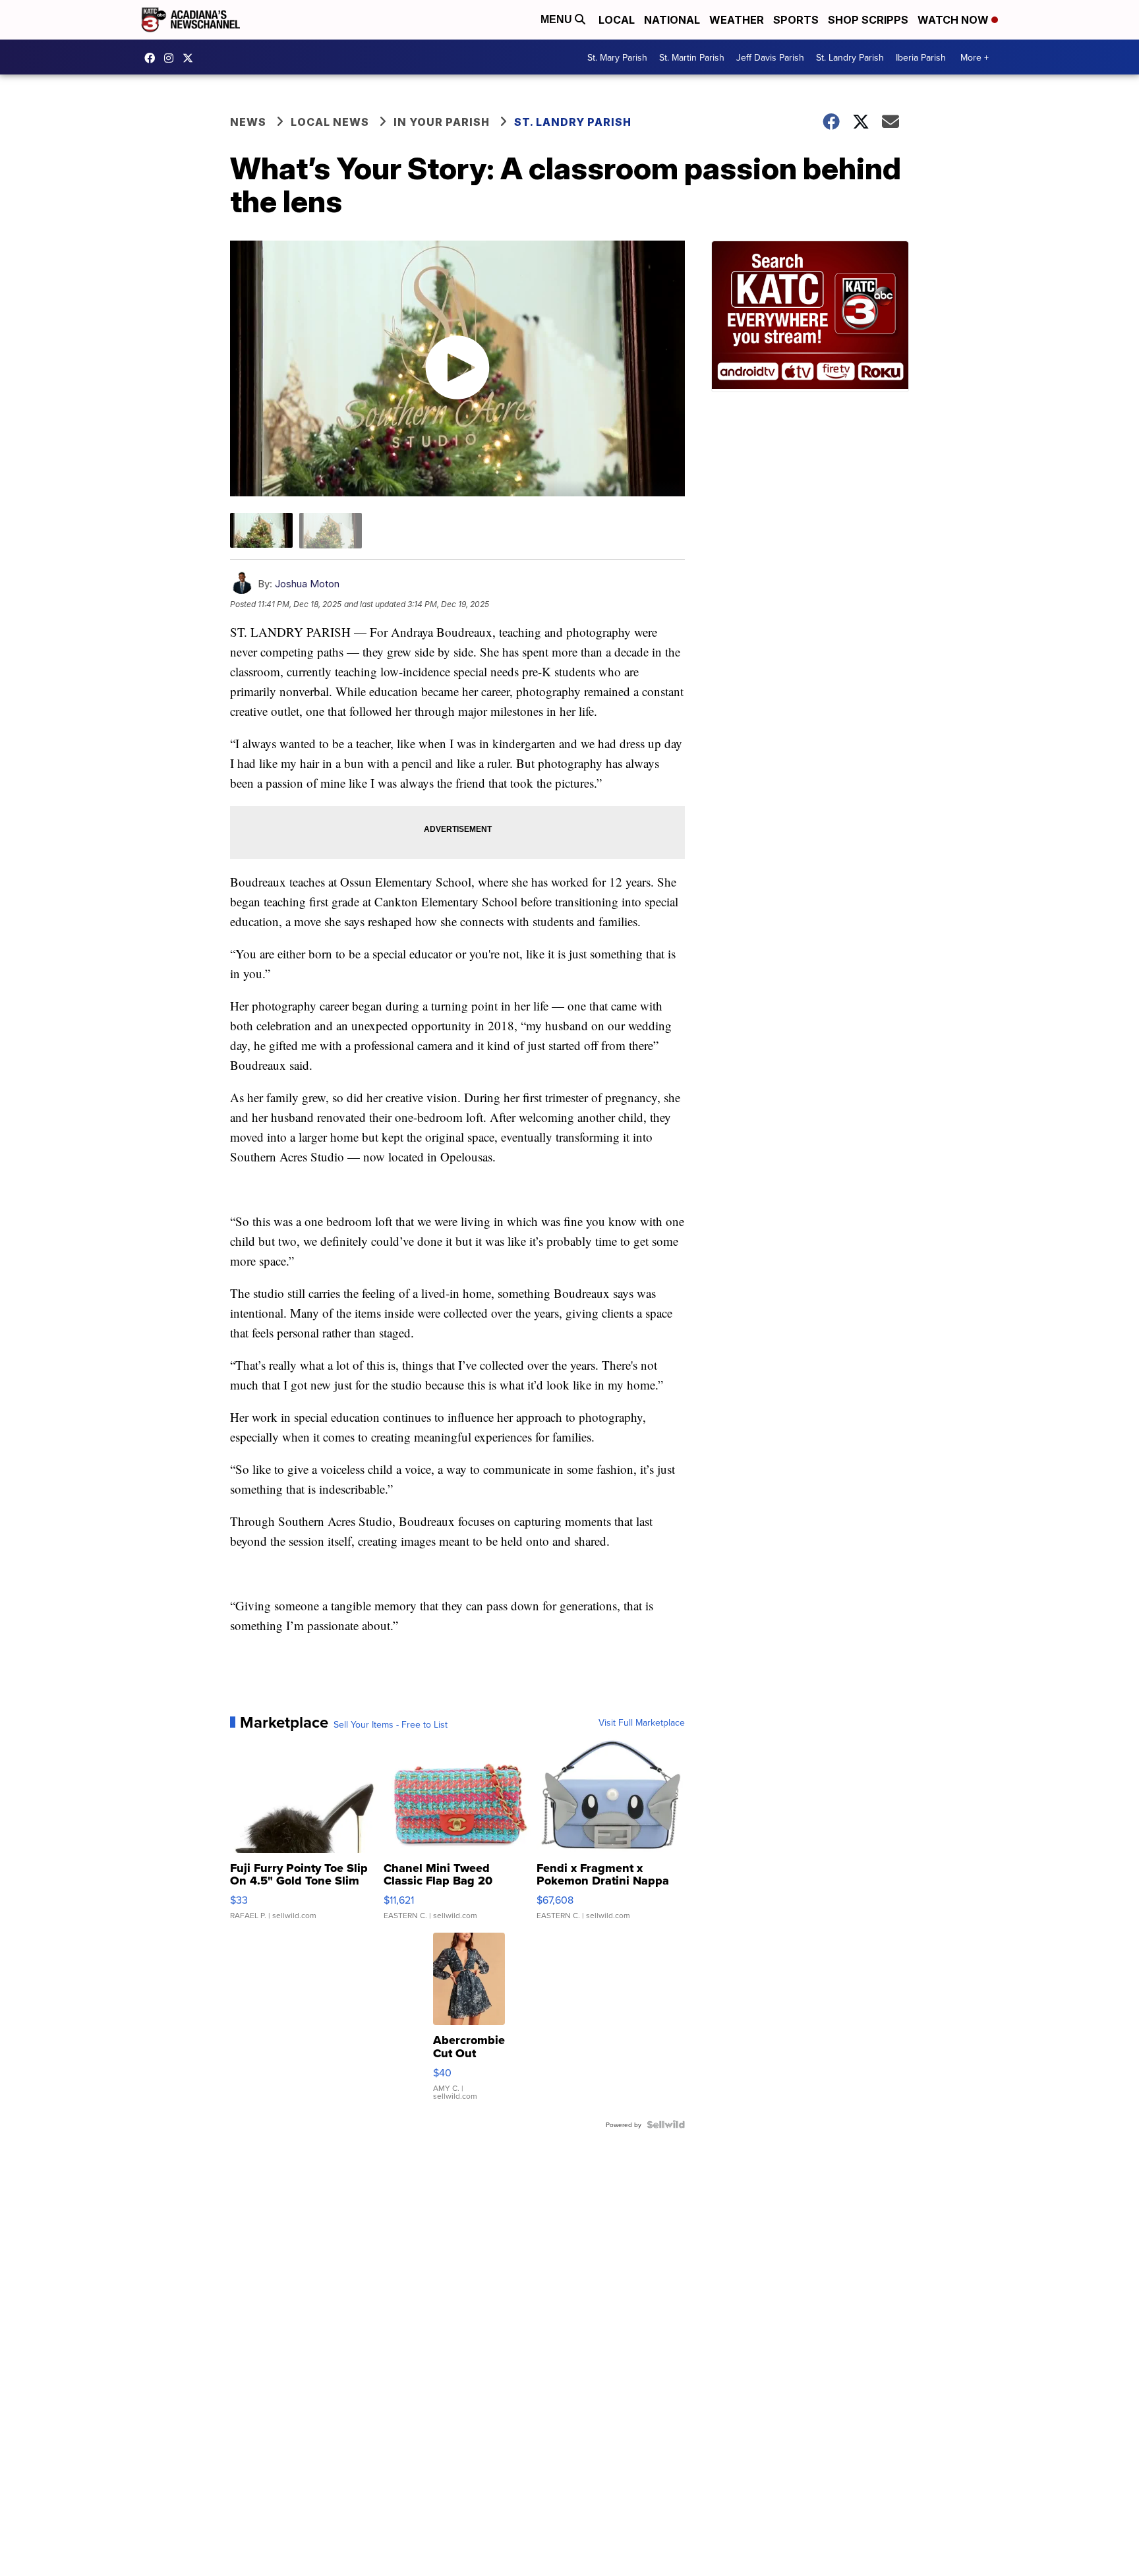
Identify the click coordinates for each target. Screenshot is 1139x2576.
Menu (558, 19)
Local (617, 20)
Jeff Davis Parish (770, 57)
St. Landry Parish (850, 57)
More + (975, 57)
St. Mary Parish (617, 57)
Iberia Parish (921, 57)
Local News (330, 122)
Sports (796, 20)
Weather (737, 20)
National (672, 20)
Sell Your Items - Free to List (391, 1724)
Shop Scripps (868, 20)
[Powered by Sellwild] (666, 2124)
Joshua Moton (307, 584)
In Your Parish (442, 122)
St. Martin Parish (692, 57)
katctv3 (153, 58)
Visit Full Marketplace (642, 1722)
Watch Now (954, 20)
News (248, 122)
